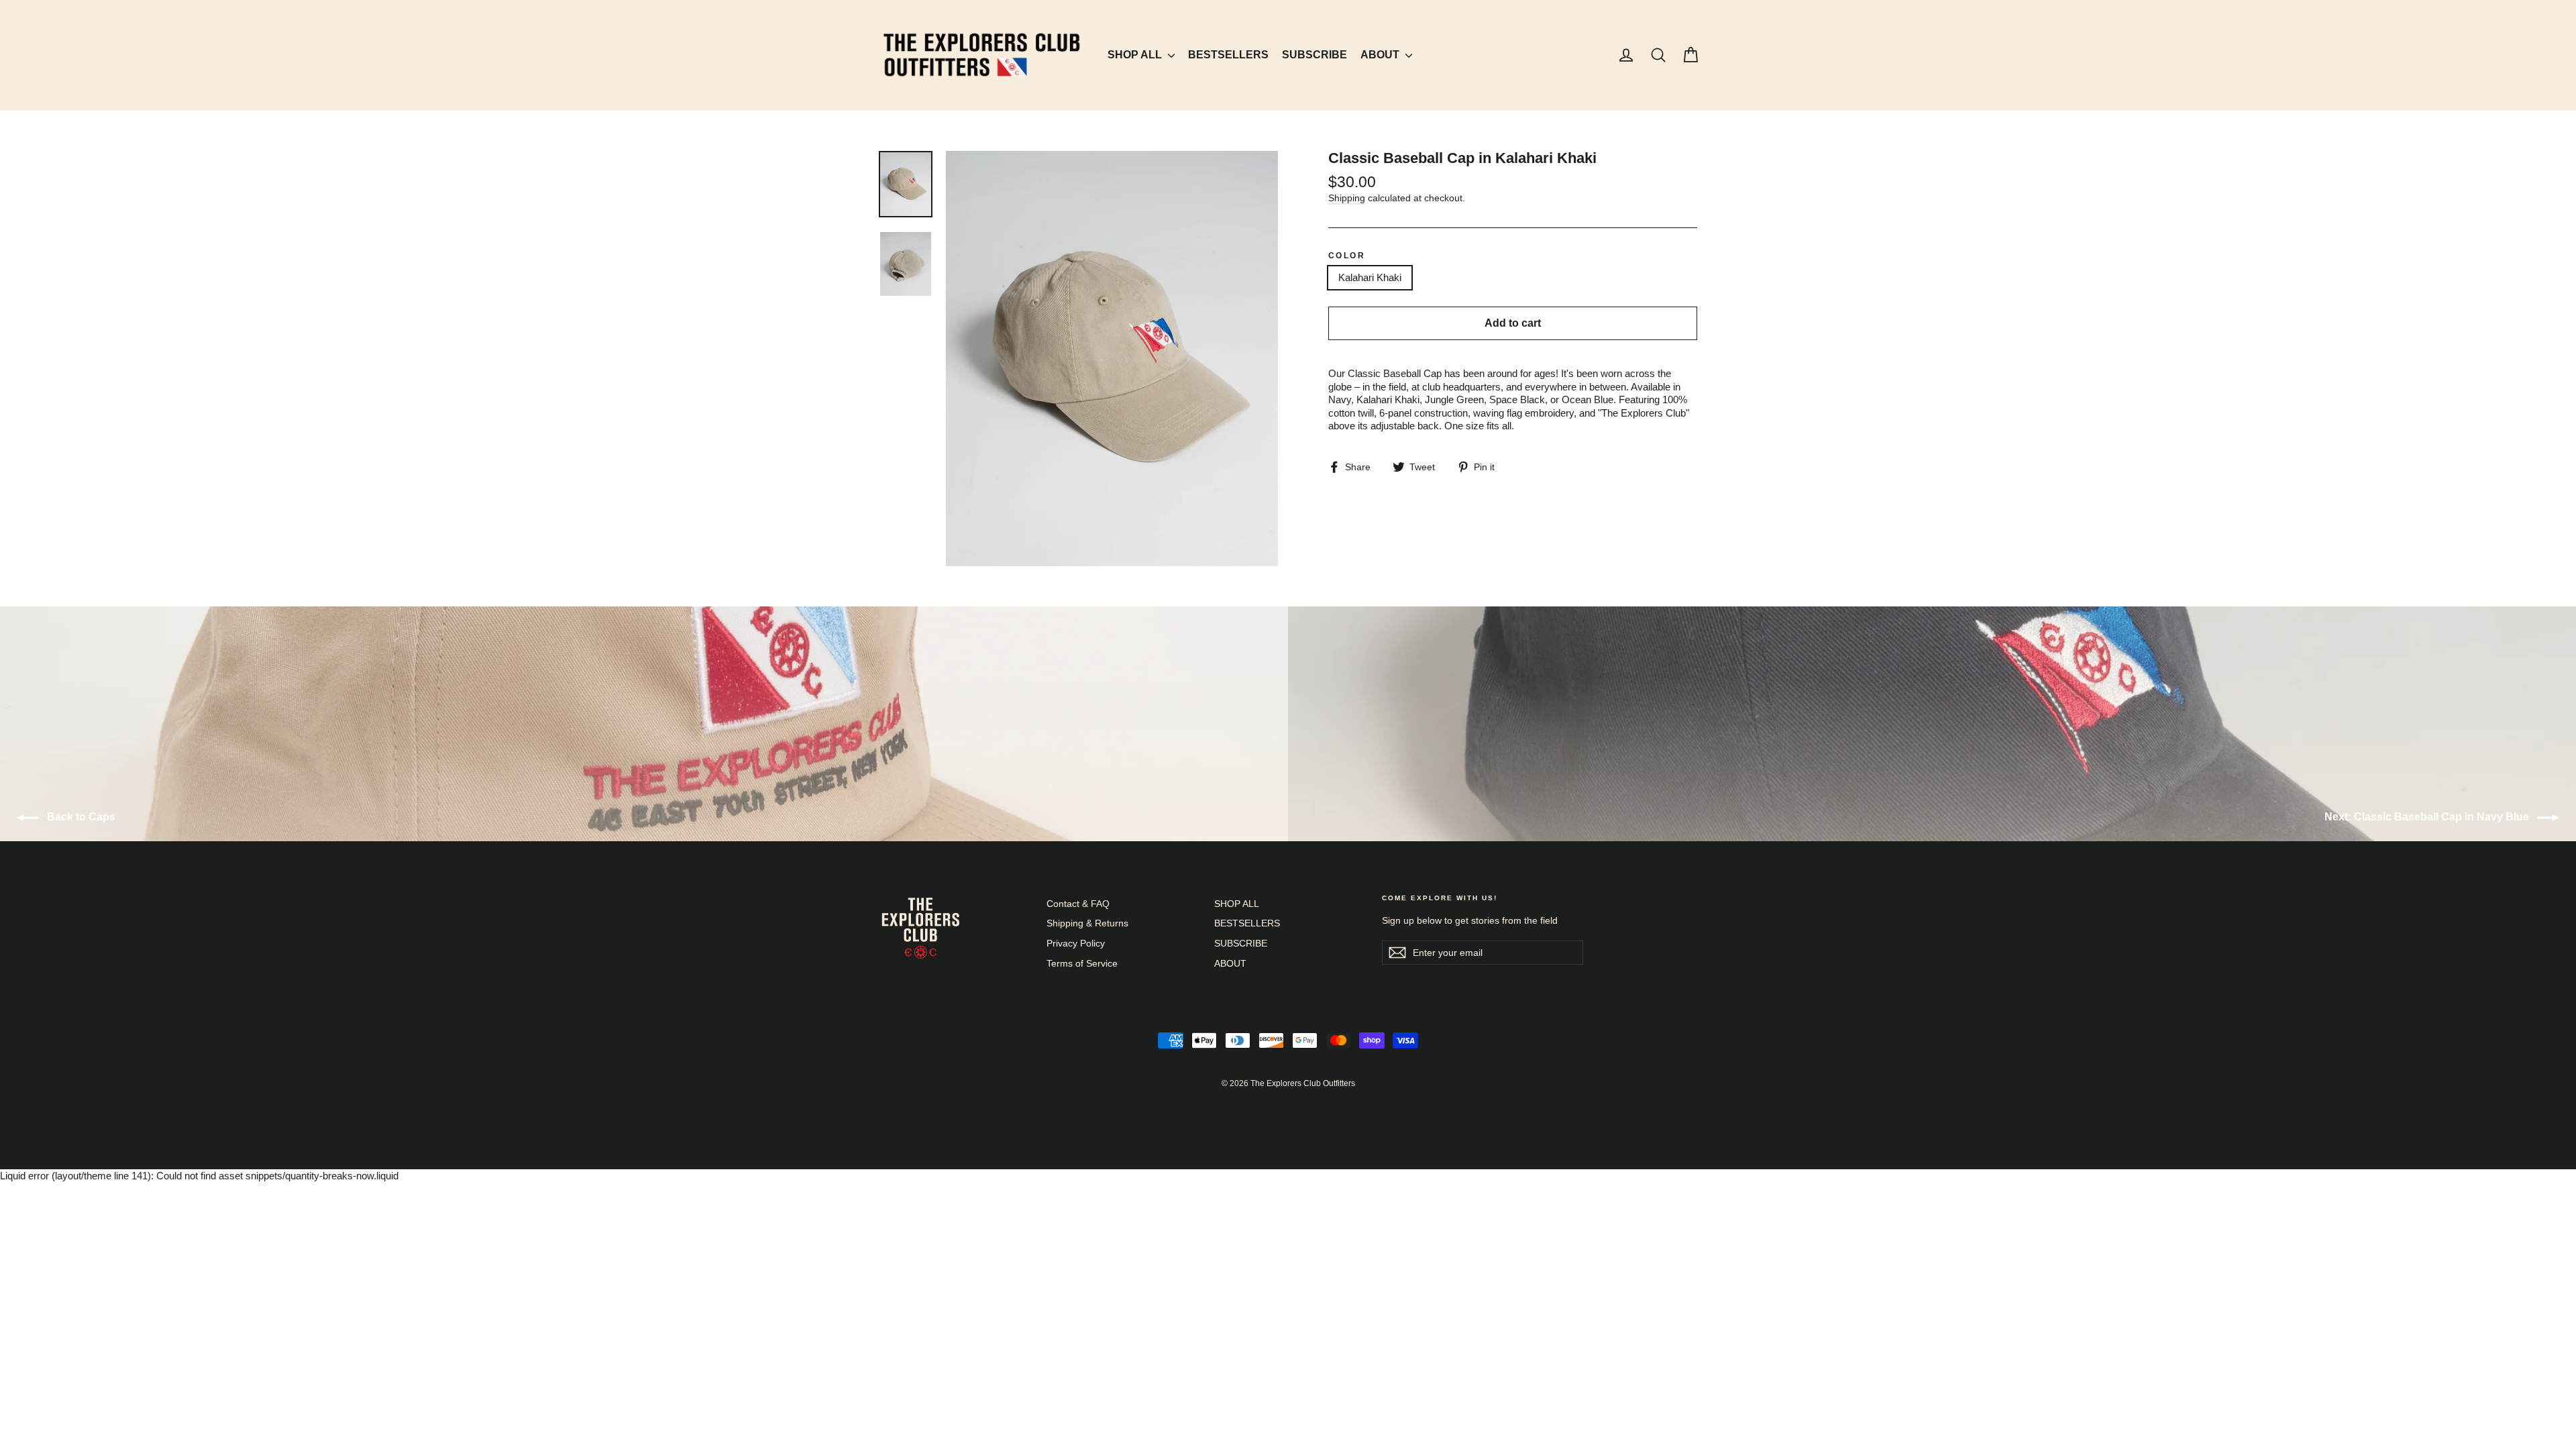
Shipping (1347, 198)
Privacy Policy (1076, 943)
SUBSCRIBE (1314, 55)
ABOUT (1381, 55)
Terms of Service (1082, 963)
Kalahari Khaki (1370, 277)
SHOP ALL (1136, 55)
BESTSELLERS (1228, 55)
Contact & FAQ (1078, 904)
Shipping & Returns (1087, 923)
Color (1347, 256)
